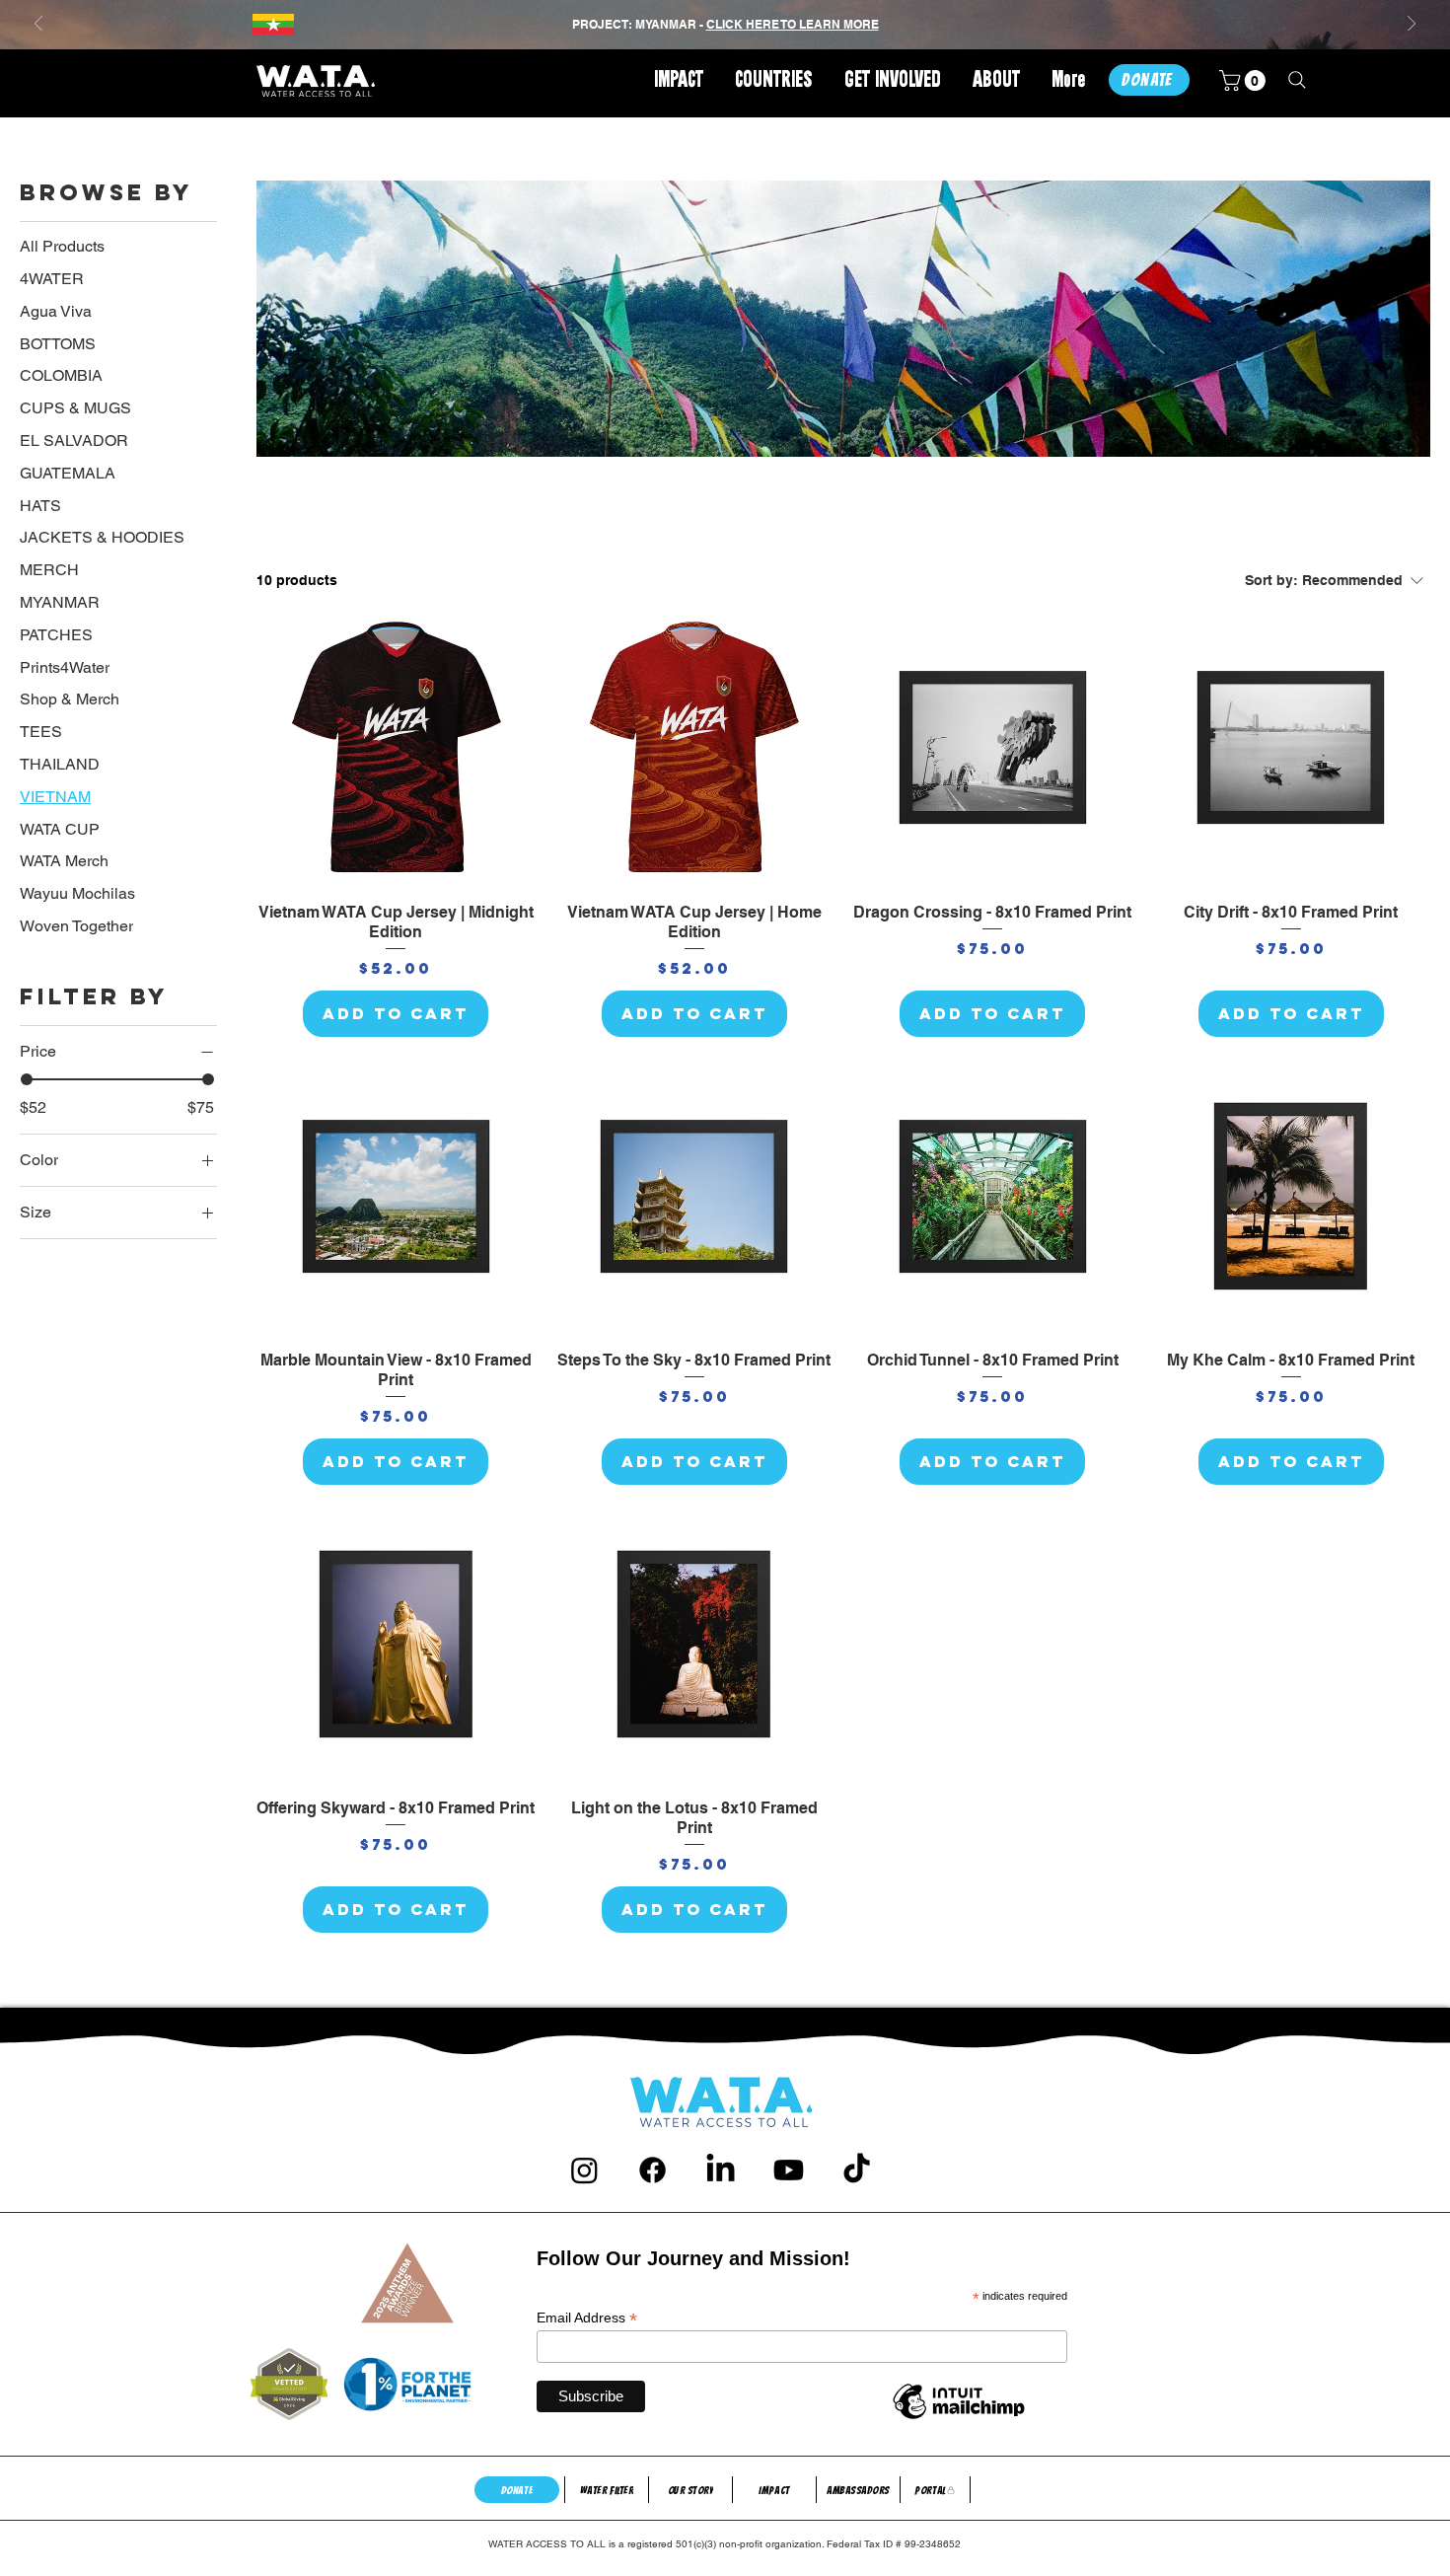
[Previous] (38, 25)
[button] (774, 81)
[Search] (1297, 80)
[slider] (27, 1079)
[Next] (1412, 25)
